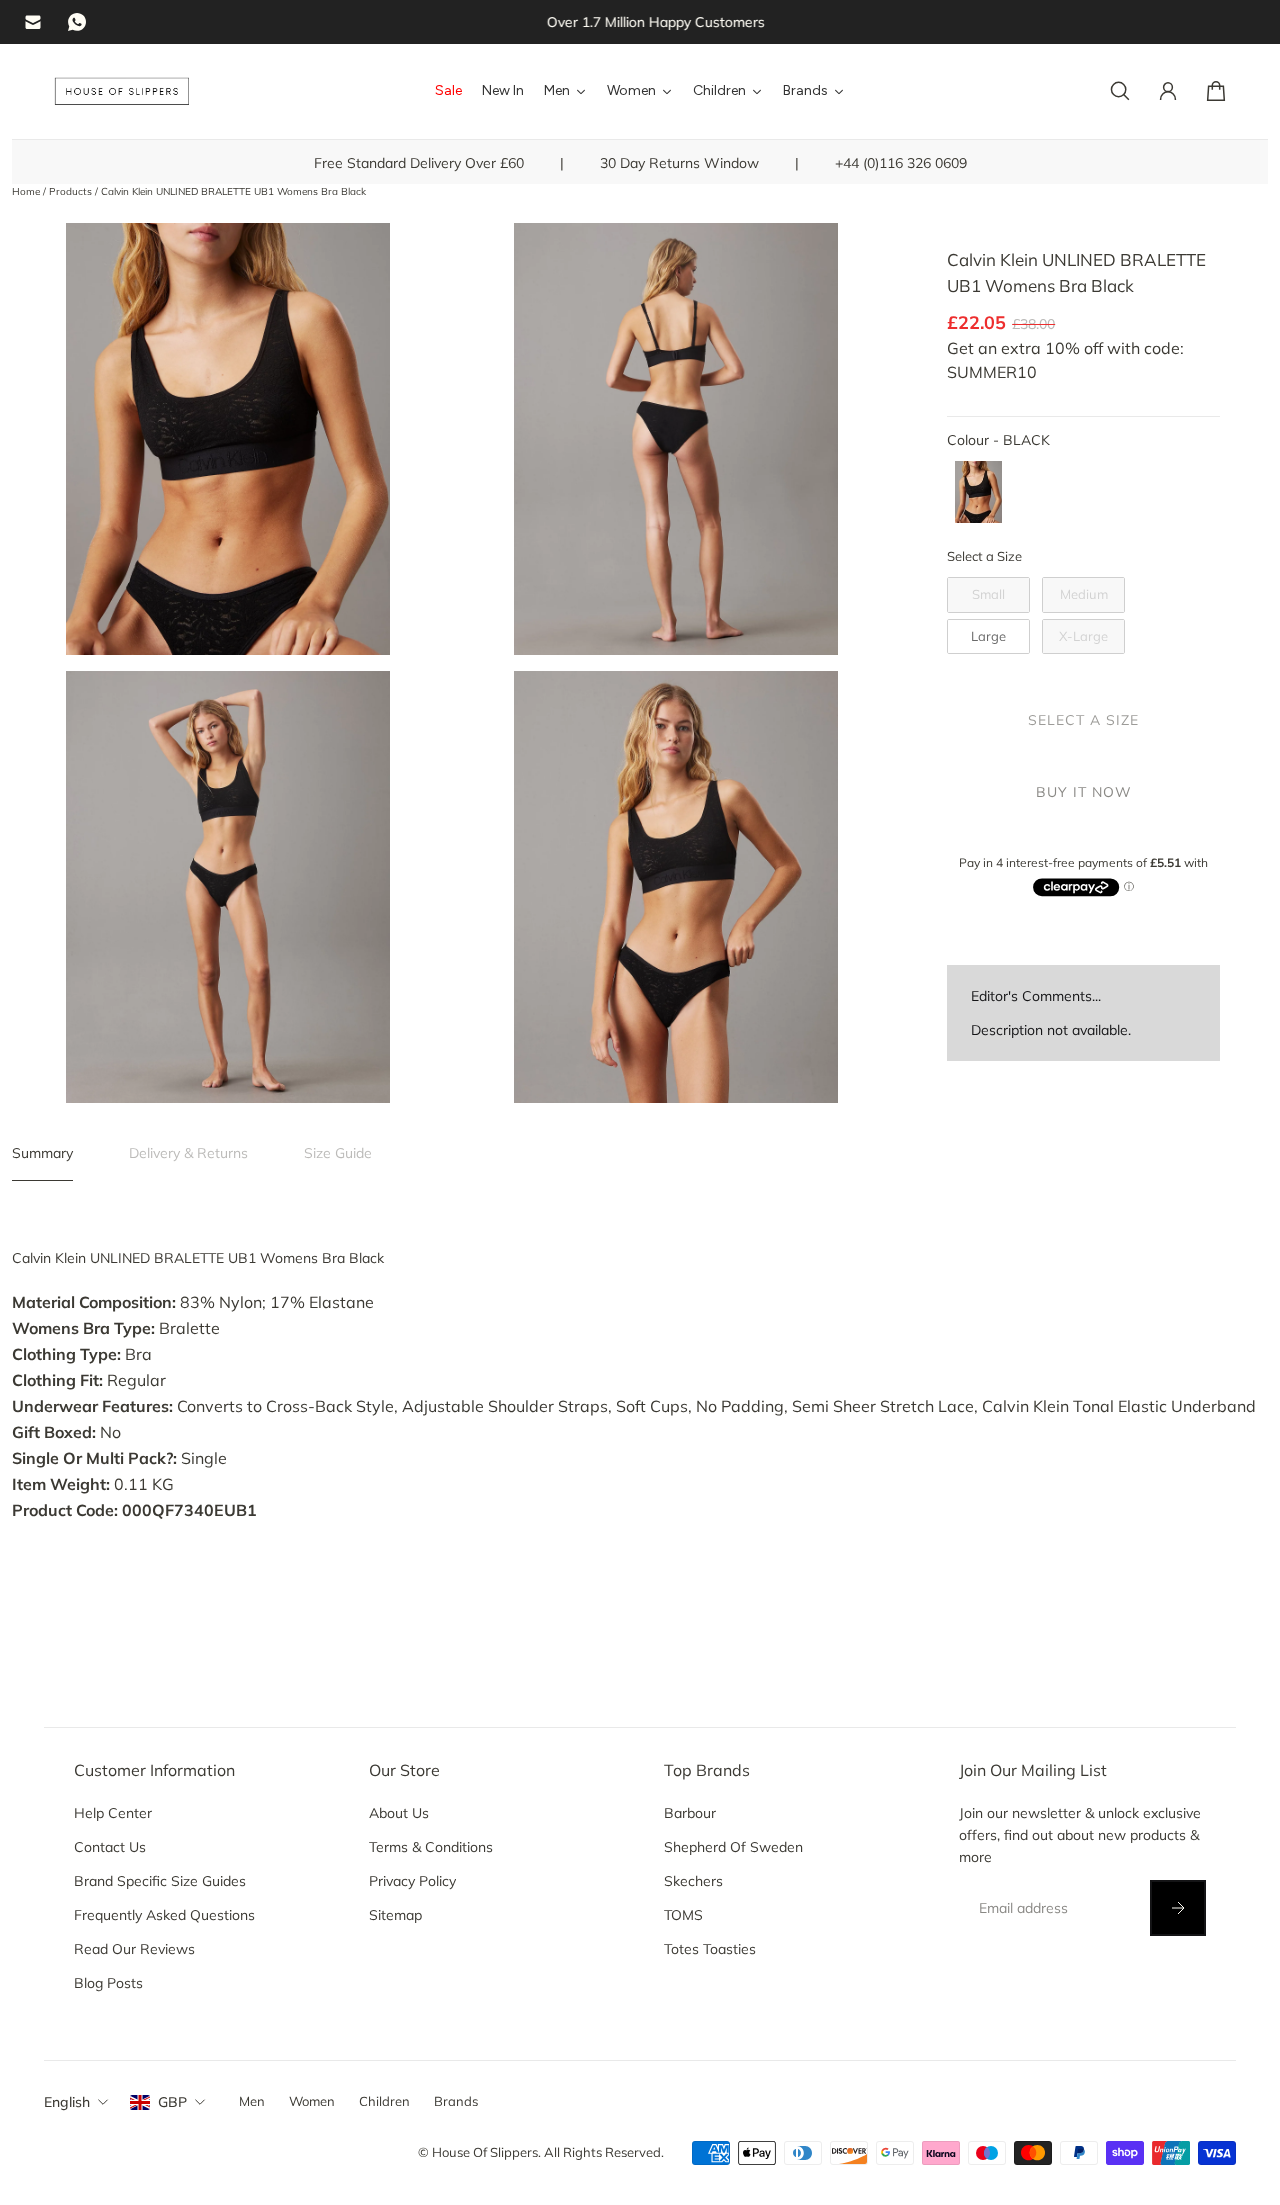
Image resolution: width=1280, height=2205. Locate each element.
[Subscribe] (1178, 1908)
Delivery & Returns (188, 1153)
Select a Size (984, 556)
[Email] (33, 22)
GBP (172, 2102)
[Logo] (122, 91)
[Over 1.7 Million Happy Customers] (640, 22)
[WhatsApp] (77, 22)
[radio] (978, 492)
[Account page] (1168, 91)
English (67, 2102)
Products (72, 191)
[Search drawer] (1120, 91)
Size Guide (338, 1153)
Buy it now (1084, 792)
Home (27, 191)
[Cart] (1216, 91)
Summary (42, 1153)
